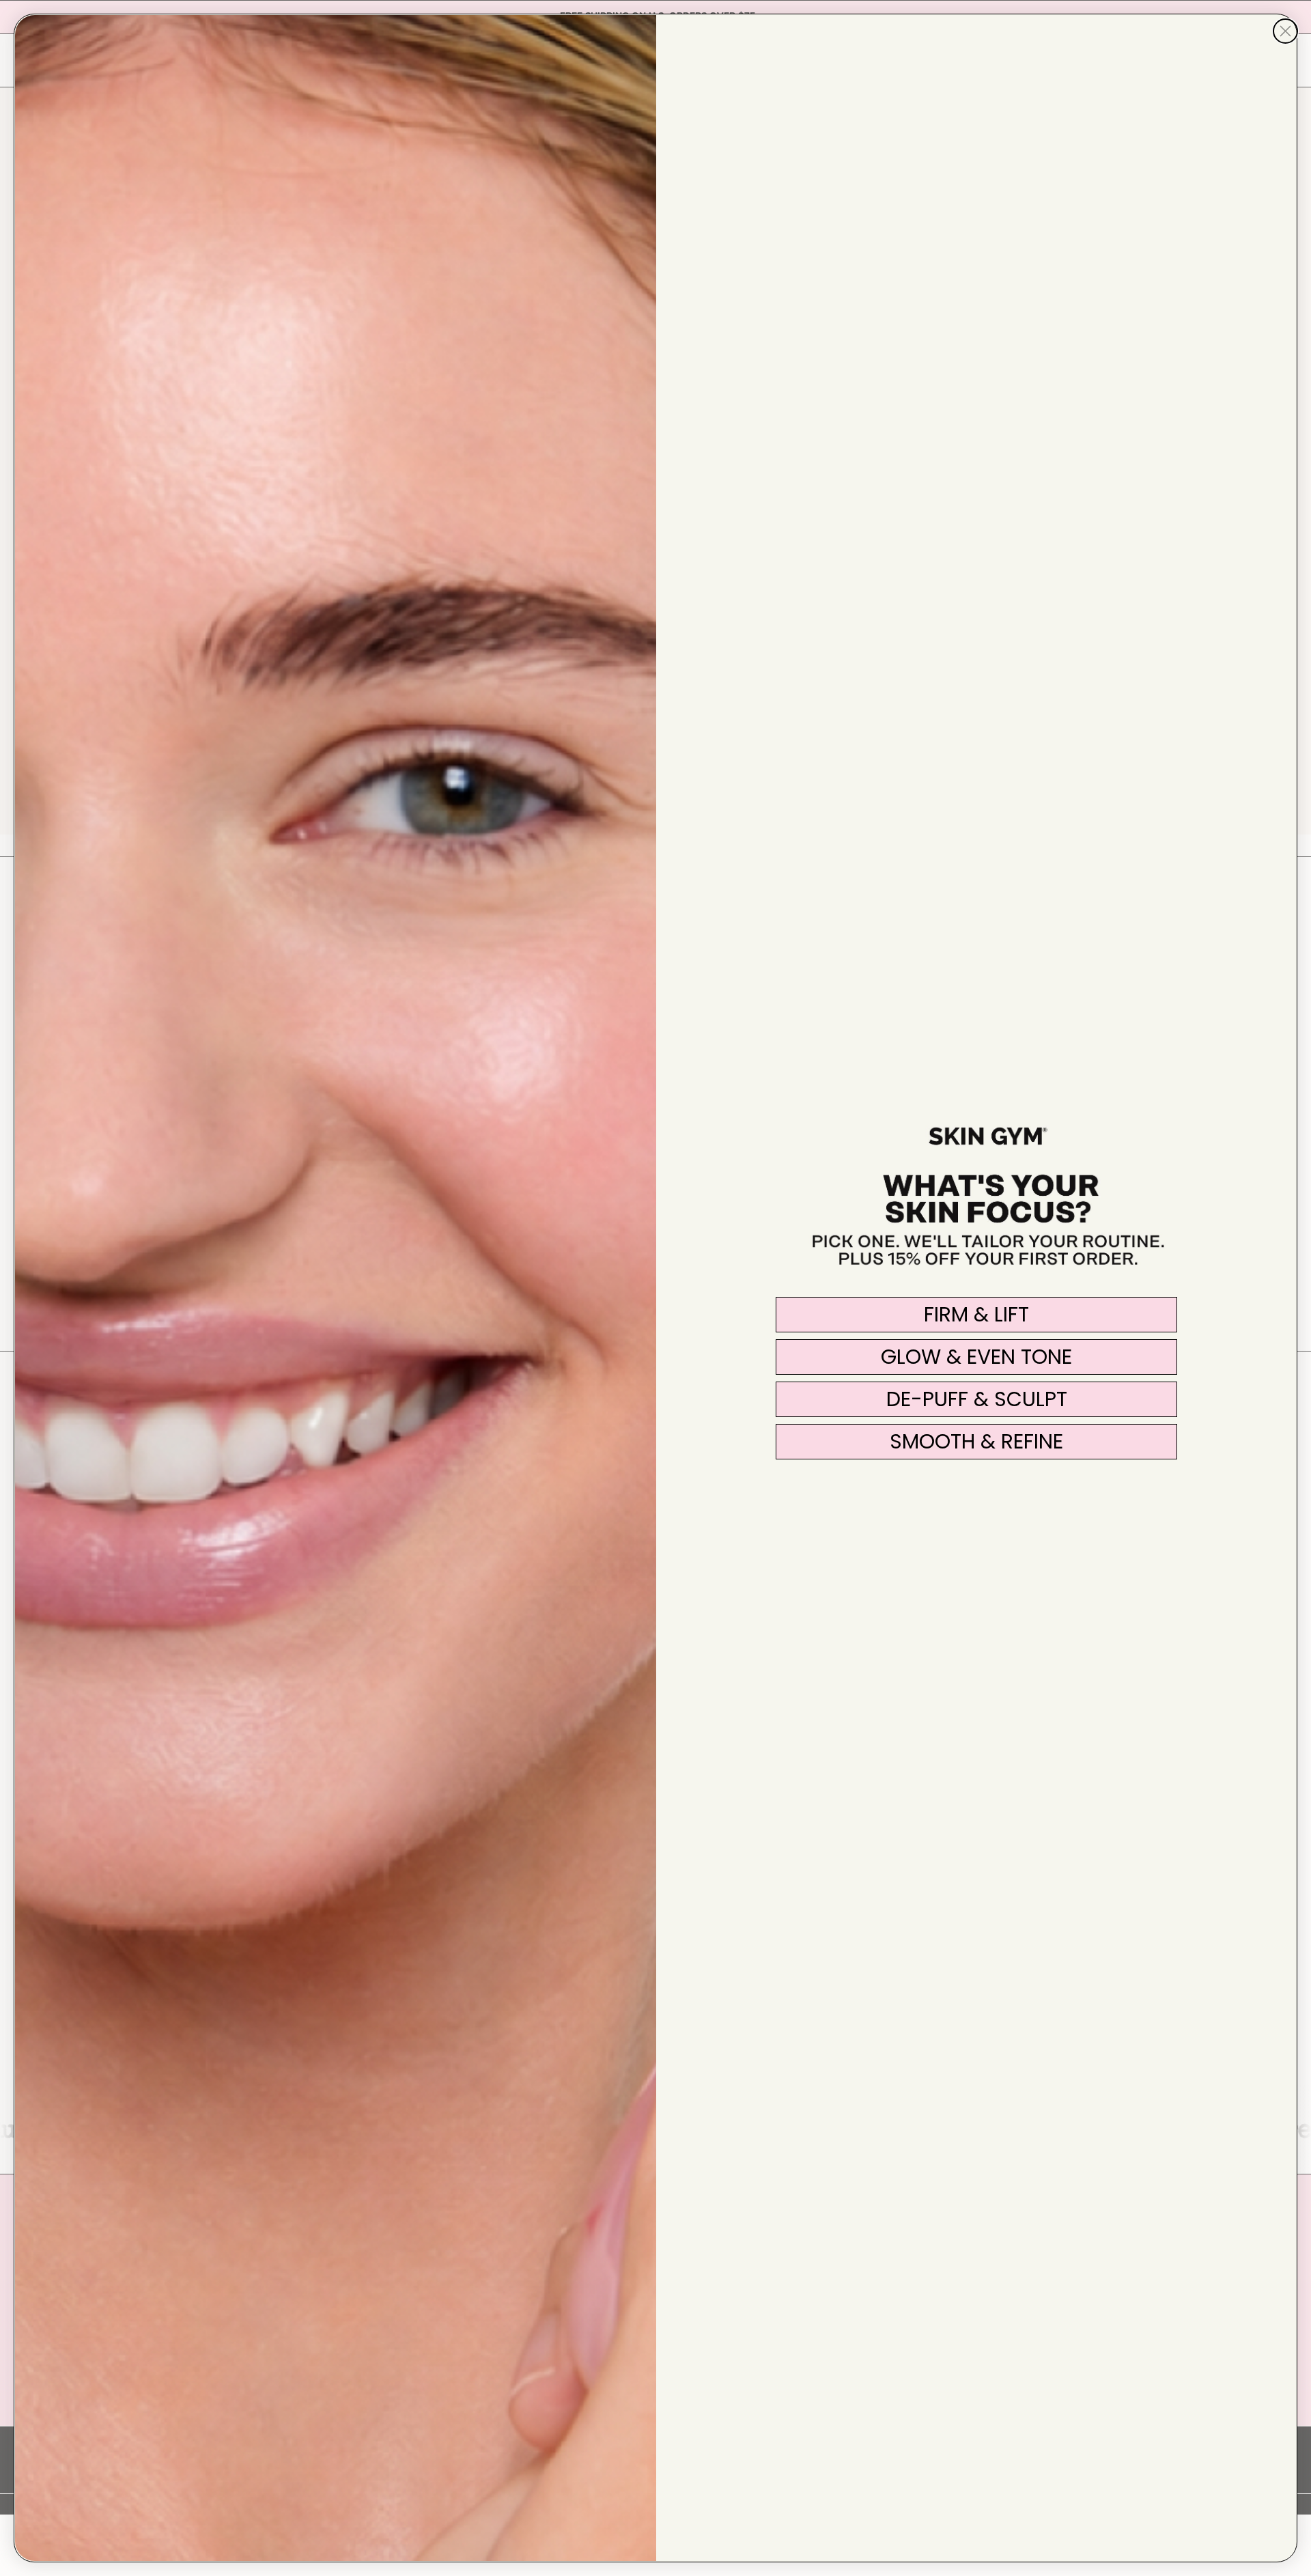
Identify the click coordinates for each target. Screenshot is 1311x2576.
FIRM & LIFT (976, 1314)
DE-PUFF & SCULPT (977, 1399)
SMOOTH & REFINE (976, 1441)
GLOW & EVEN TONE (976, 1357)
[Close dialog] (1285, 31)
